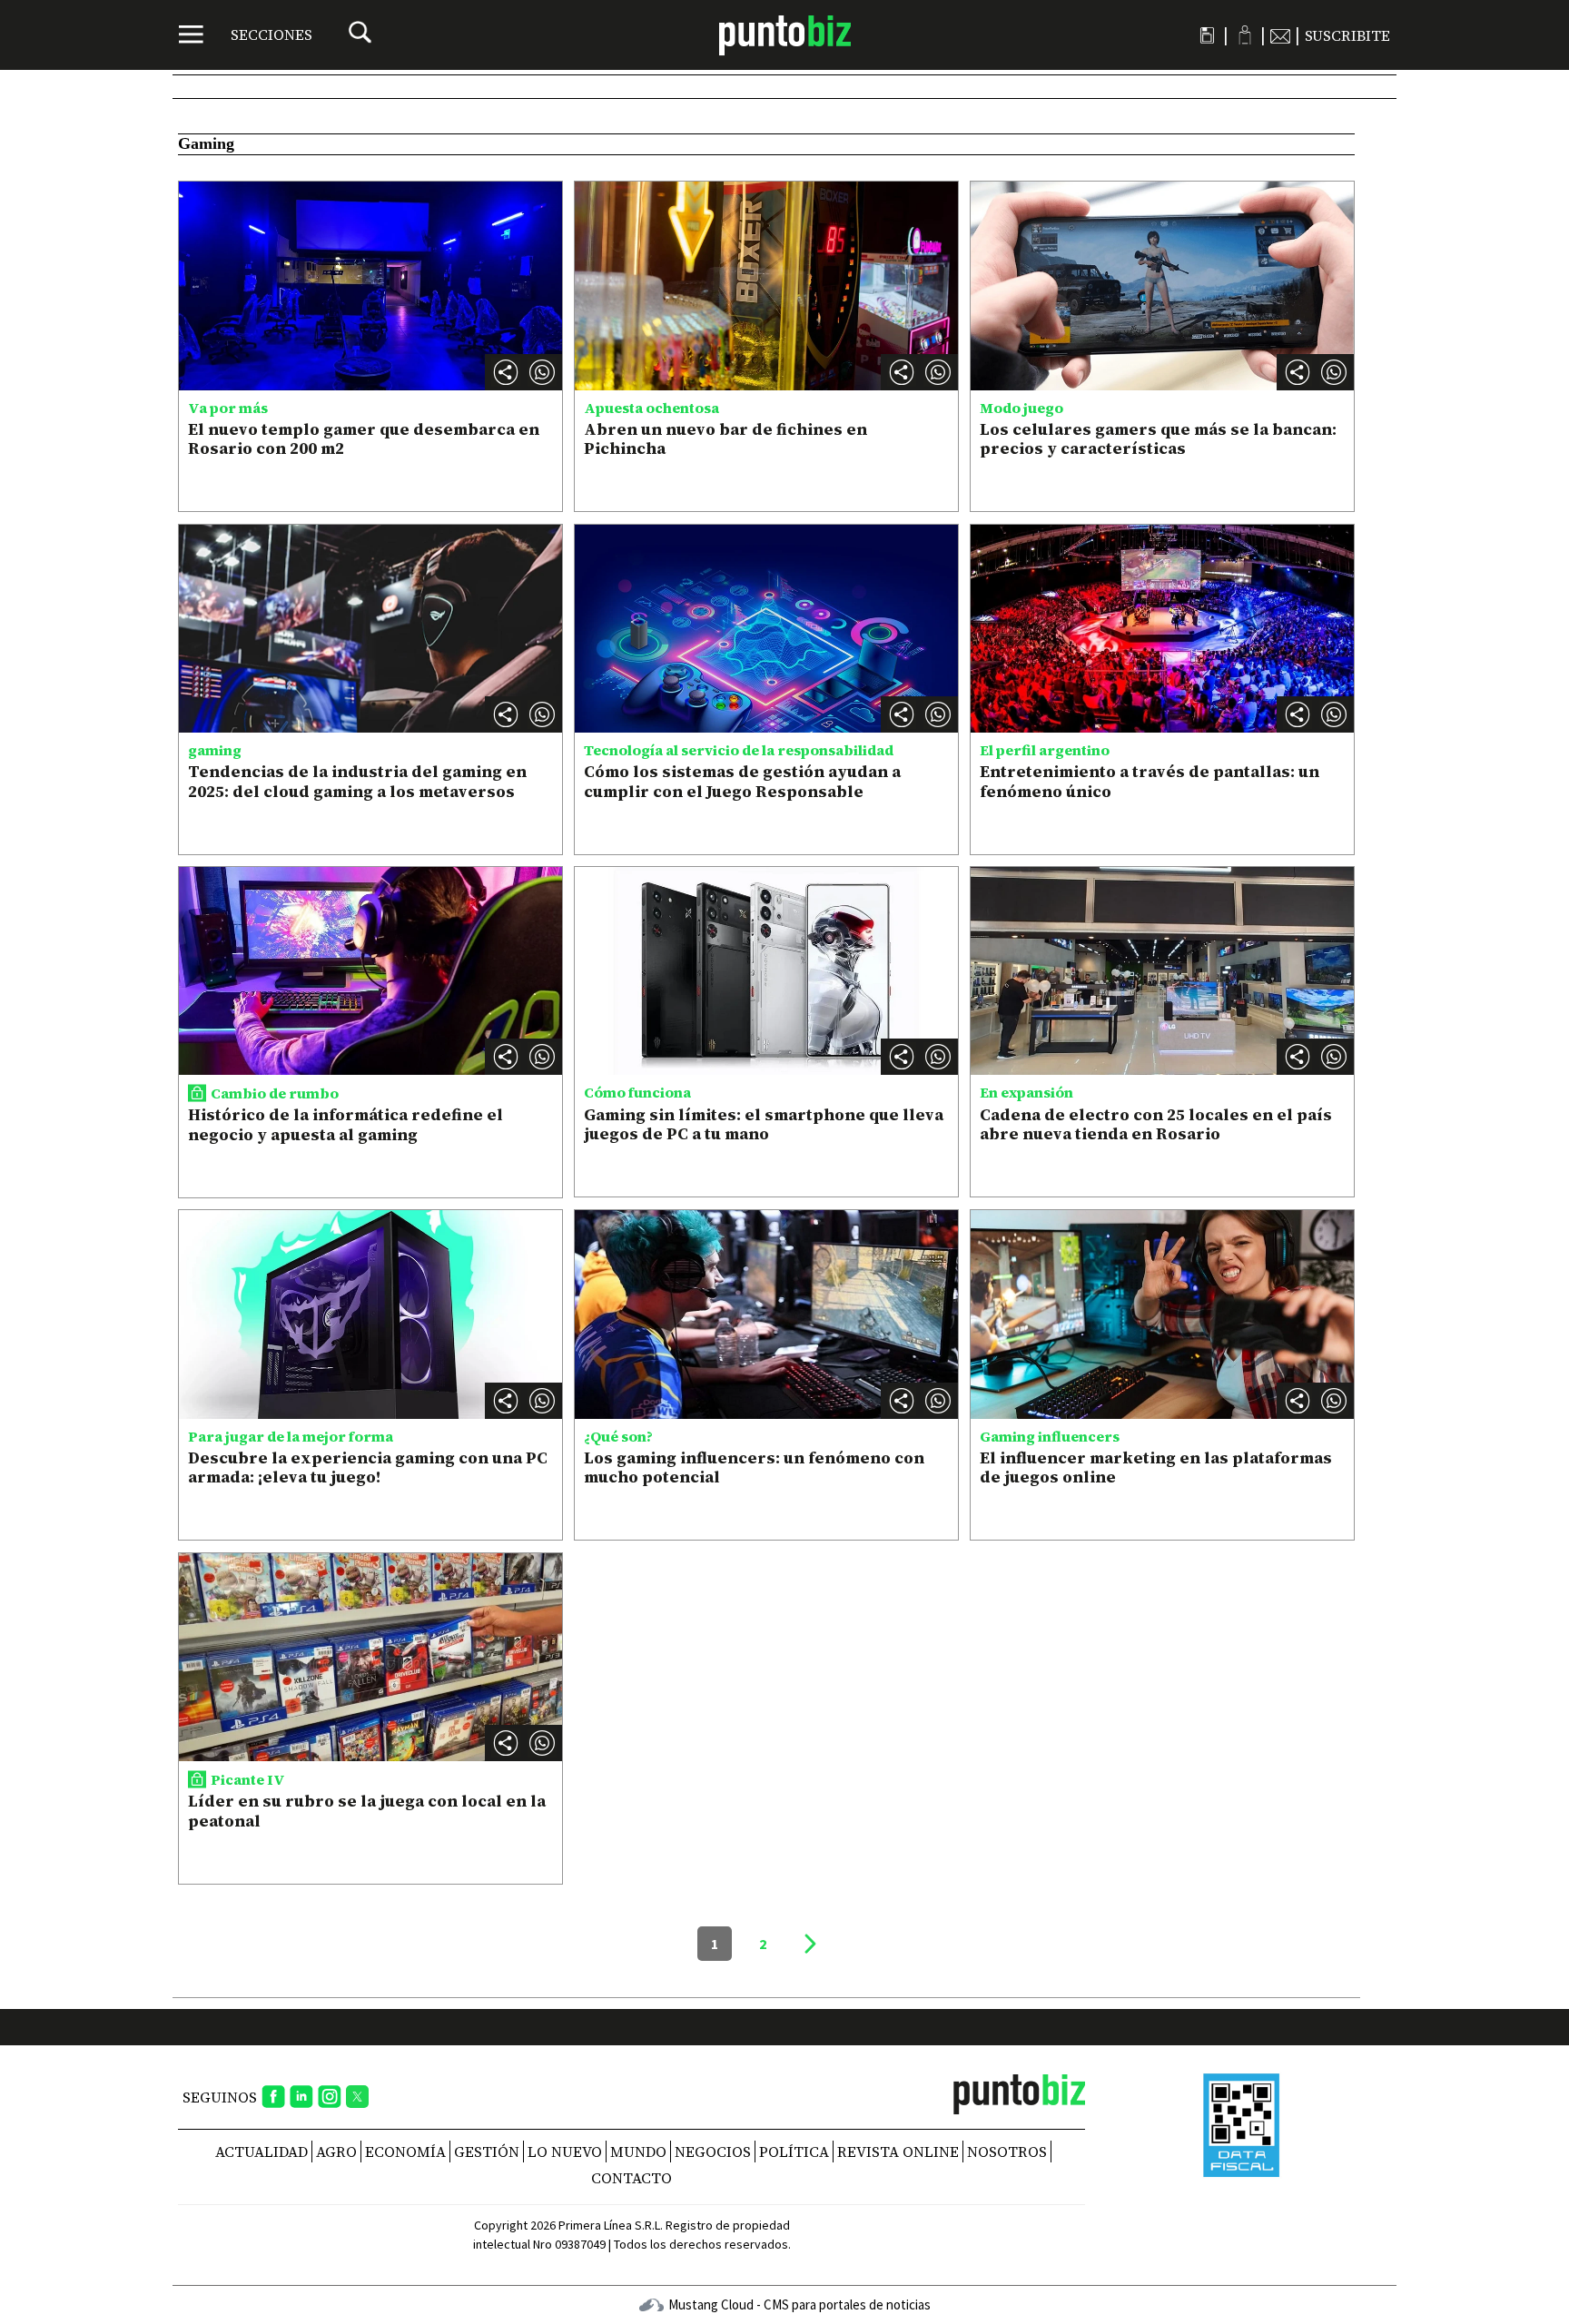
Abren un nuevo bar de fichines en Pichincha (725, 439)
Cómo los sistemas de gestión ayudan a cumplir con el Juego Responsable (742, 781)
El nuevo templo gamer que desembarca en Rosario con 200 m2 (364, 439)
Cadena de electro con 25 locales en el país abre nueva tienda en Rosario (1156, 1124)
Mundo (638, 2152)
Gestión (487, 2152)
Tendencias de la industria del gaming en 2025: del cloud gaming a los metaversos (357, 781)
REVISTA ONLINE (898, 2152)
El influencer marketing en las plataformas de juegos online (1156, 1467)
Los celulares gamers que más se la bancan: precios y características (1158, 439)
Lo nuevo (565, 2152)
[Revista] (1207, 35)
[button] (542, 372)
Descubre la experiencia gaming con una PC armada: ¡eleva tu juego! (368, 1467)
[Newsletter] (1280, 35)
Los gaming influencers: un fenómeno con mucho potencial (754, 1467)
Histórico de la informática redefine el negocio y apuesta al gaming (345, 1124)
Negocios (713, 2152)
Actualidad (261, 2152)
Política (794, 2152)
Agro (336, 2152)
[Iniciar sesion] (1244, 35)
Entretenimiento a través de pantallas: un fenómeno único (1150, 781)
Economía (405, 2152)
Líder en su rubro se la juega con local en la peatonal (367, 1811)
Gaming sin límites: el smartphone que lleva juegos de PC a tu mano (764, 1124)
